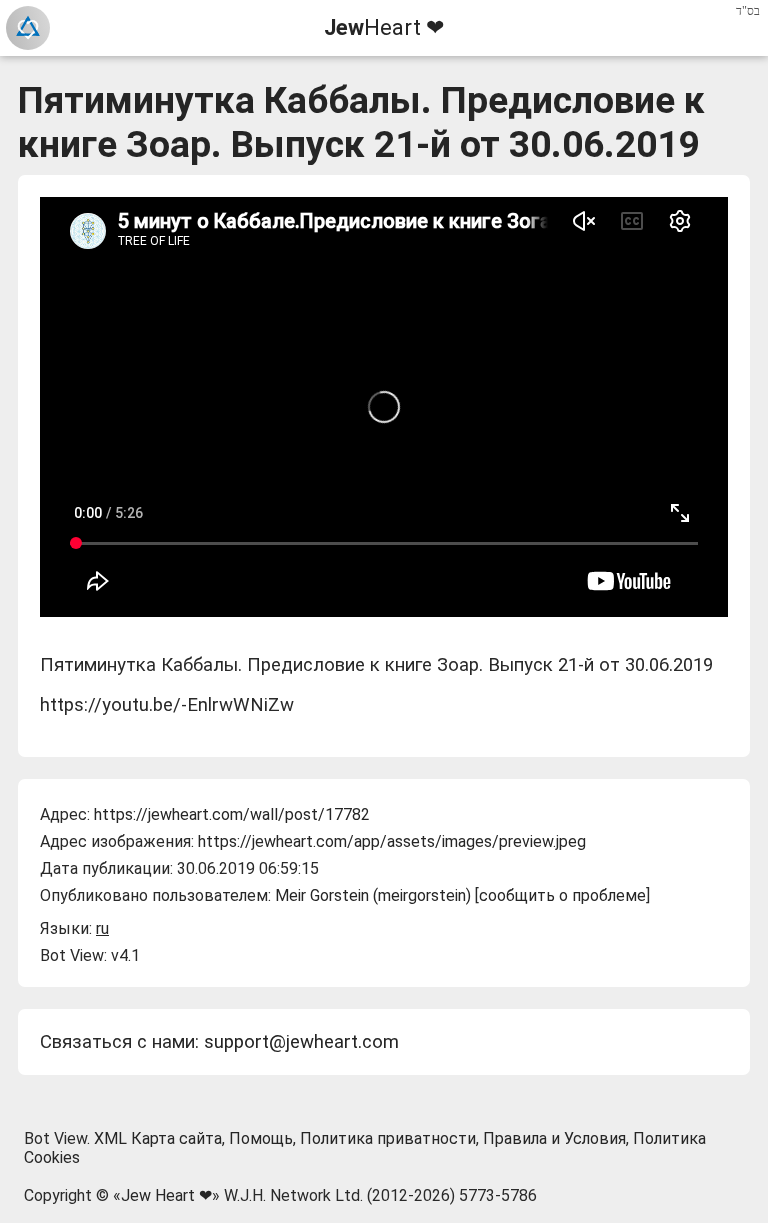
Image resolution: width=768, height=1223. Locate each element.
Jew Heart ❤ (166, 1195)
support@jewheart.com (301, 1042)
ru (102, 928)
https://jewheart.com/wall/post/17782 (232, 814)
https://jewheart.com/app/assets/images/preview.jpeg (392, 841)
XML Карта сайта (158, 1138)
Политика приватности (388, 1138)
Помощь (261, 1138)
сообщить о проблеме (562, 895)
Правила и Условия (554, 1138)
